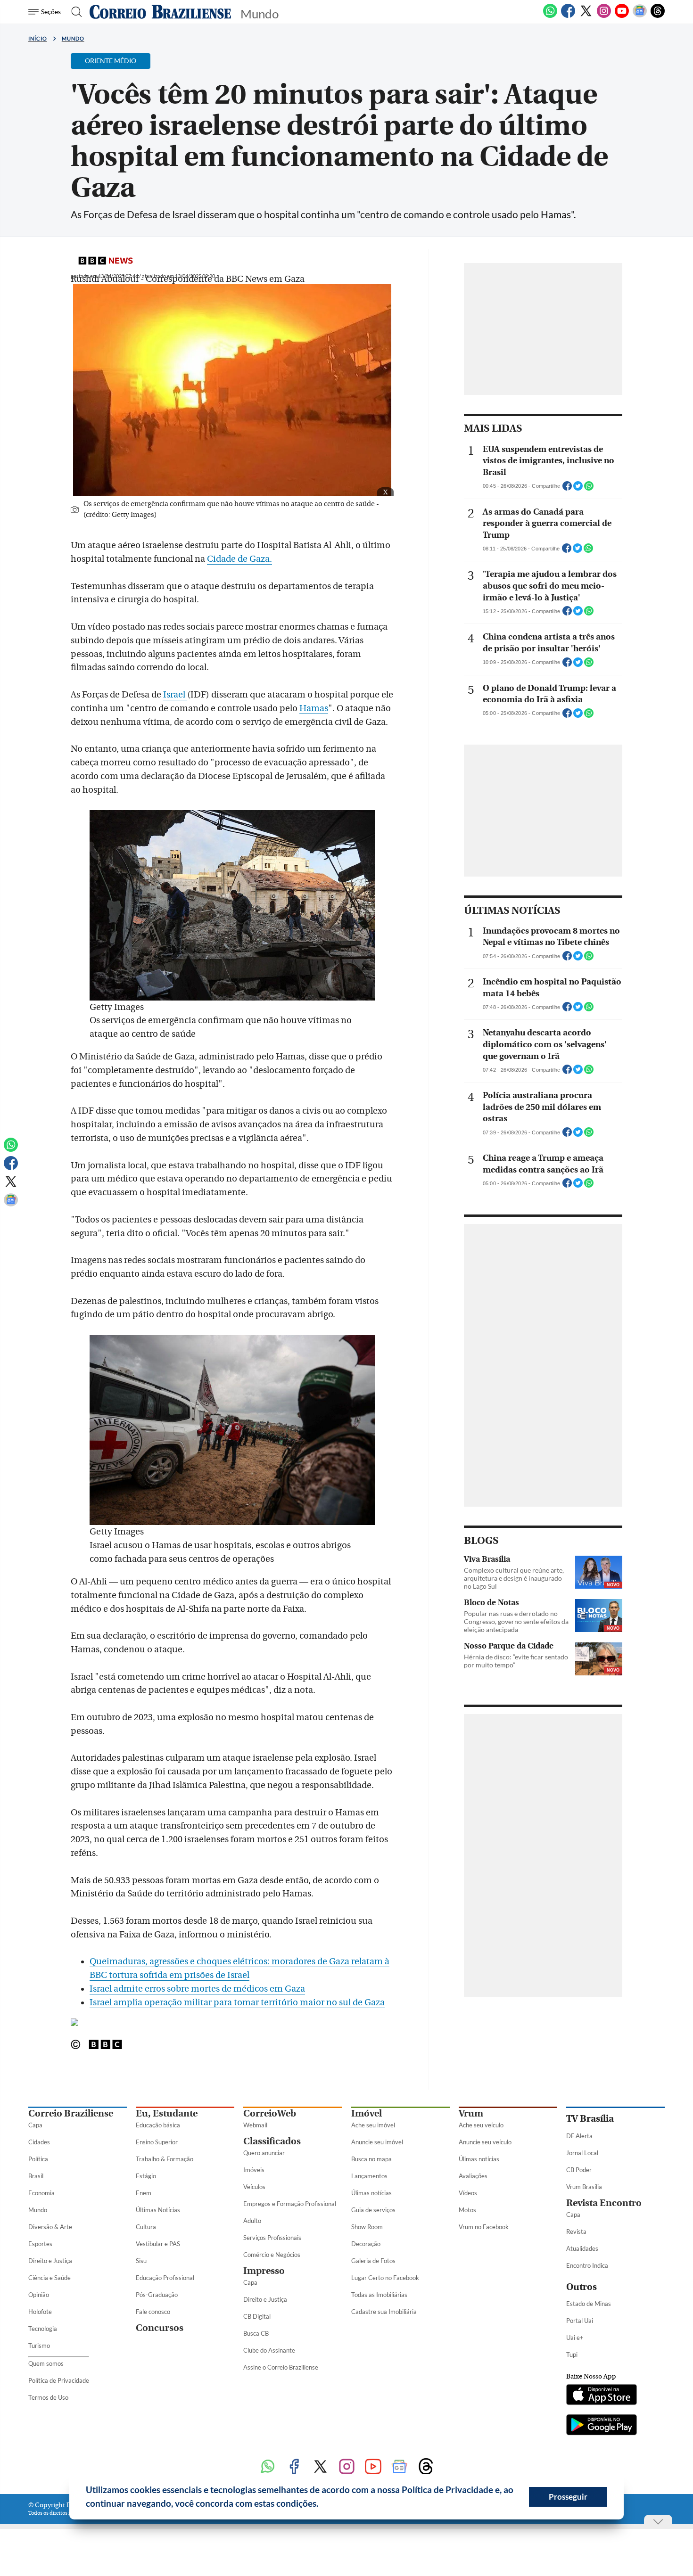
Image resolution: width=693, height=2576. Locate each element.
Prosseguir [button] (568, 2497)
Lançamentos (369, 2176)
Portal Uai (580, 2321)
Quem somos (46, 2363)
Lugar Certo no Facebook (385, 2278)
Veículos (254, 2187)
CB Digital (257, 2316)
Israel (175, 695)
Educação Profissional (165, 2278)
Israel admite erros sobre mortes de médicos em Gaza (197, 1989)
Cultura (146, 2227)
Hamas (314, 708)
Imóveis (254, 2170)
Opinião (39, 2295)
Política (38, 2159)
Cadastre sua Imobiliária (384, 2312)
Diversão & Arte (50, 2227)
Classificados (272, 2141)
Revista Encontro (604, 2203)
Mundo (73, 38)
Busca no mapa (371, 2159)
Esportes (40, 2244)
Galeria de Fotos (373, 2261)
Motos (467, 2210)
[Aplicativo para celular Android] (602, 2426)
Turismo (39, 2346)
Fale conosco (153, 2312)
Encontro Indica (587, 2265)
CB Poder (579, 2170)
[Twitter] (586, 16)
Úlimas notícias (371, 2193)
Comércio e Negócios (272, 2255)
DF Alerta (579, 2136)
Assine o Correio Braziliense (281, 2367)
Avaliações (473, 2176)
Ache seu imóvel (373, 2125)
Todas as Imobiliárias (379, 2295)
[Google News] (640, 16)
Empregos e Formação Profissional (290, 2204)
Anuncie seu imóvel (377, 2142)
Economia (41, 2193)
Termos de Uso (48, 2397)
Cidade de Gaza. (239, 559)
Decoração (366, 2244)
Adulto (252, 2221)
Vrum (471, 2113)
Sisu (141, 2261)
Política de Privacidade (59, 2380)
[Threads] (658, 16)
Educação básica (158, 2125)
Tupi (572, 2354)
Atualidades (582, 2248)
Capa (35, 2125)
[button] (322, 2505)
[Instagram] (604, 16)
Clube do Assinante (269, 2350)
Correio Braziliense (71, 2113)
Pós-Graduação (157, 2295)
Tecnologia (43, 2329)
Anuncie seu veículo (485, 2142)
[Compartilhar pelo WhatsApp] (589, 489)
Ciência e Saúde (49, 2278)
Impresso (264, 2271)
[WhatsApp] (550, 16)
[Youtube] (622, 16)
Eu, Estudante (167, 2113)
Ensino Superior (157, 2142)
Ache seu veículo (481, 2125)
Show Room (367, 2227)
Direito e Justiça (50, 2261)
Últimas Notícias (158, 2210)
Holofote (40, 2312)
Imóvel (367, 2113)
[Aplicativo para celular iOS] (602, 2396)
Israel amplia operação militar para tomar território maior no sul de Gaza (237, 2002)
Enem (144, 2193)
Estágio (146, 2176)
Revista (576, 2231)
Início (38, 38)
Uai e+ (575, 2338)
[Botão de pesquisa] (74, 12)
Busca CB (256, 2333)
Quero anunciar (264, 2153)
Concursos (160, 2328)
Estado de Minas (589, 2304)
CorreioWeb (270, 2113)
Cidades (39, 2142)
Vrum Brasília (584, 2187)
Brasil (36, 2176)
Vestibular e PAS (158, 2244)
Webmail (255, 2125)
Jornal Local (582, 2153)
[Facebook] (568, 16)
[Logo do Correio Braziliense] (160, 12)
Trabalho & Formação (165, 2159)
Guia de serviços (373, 2210)
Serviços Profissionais (272, 2238)
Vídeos (468, 2193)
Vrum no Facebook (484, 2227)
